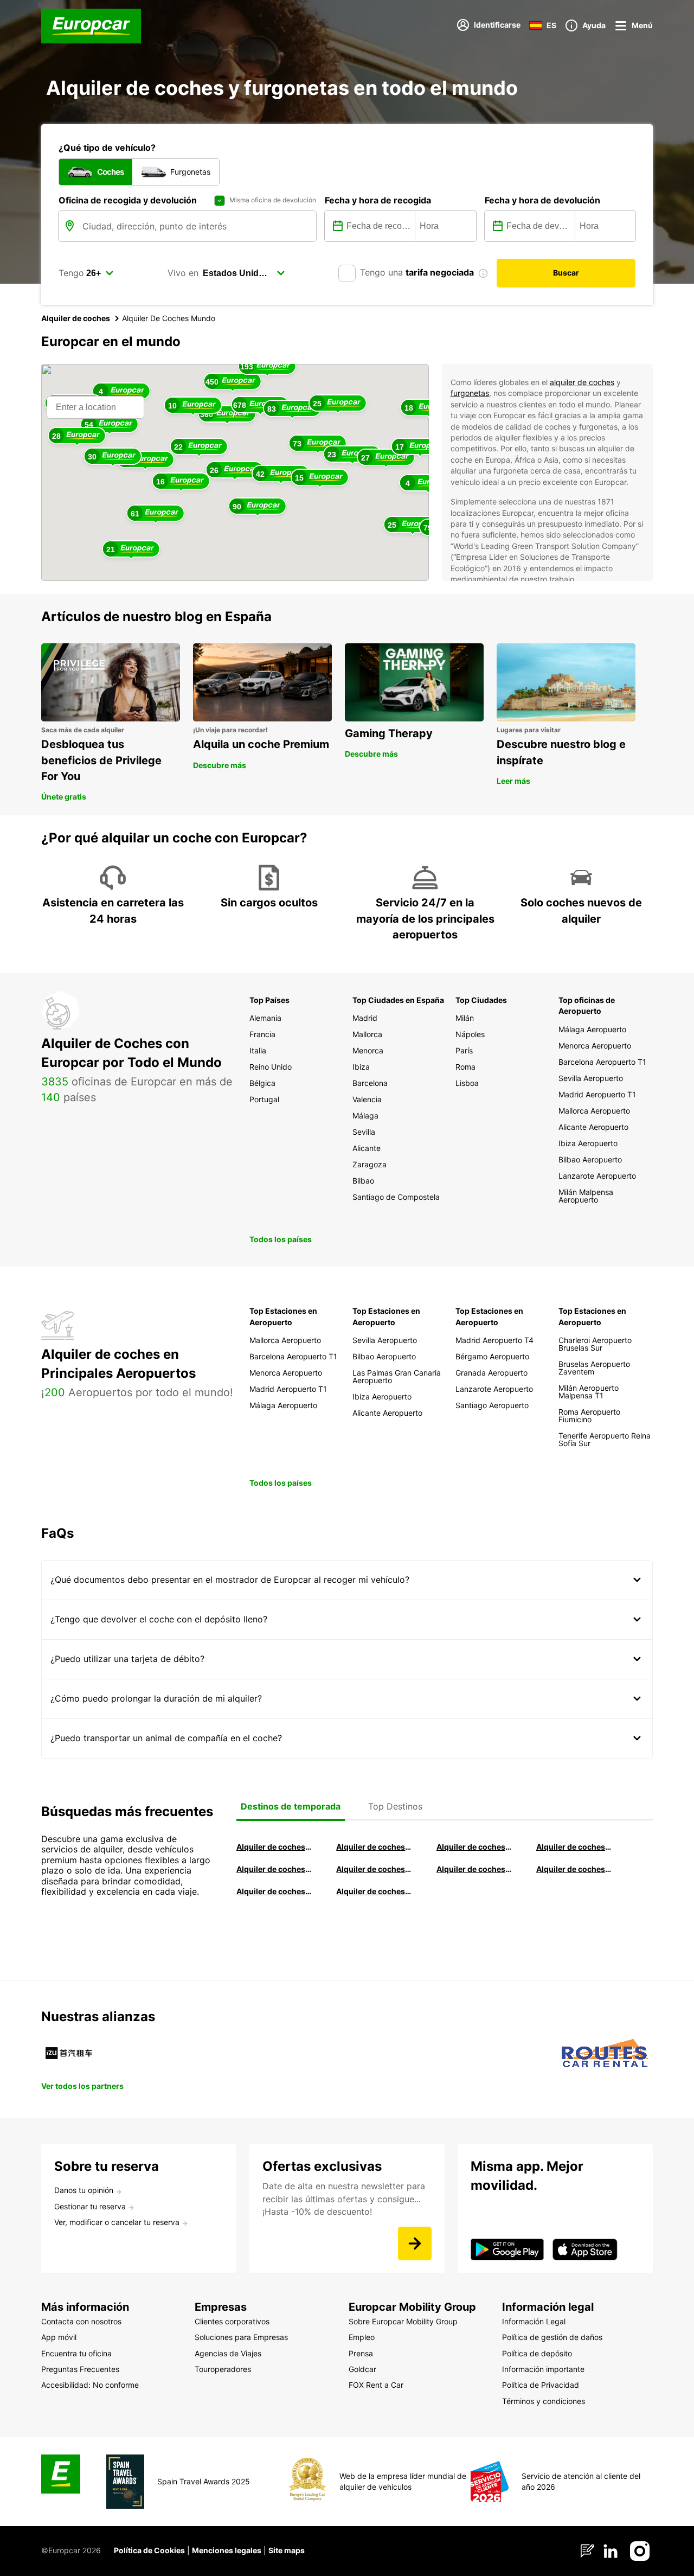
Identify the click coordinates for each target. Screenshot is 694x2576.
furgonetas (470, 393)
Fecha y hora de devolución (542, 200)
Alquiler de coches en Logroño (274, 1847)
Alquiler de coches (76, 318)
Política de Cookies (149, 2550)
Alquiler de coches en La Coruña (374, 1847)
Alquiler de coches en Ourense (474, 1847)
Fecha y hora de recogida (378, 200)
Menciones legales (227, 2550)
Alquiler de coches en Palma (274, 1891)
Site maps (287, 2550)
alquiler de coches (582, 382)
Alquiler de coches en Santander (474, 1869)
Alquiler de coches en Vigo (574, 1869)
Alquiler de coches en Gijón (574, 1847)
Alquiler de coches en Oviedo (374, 1891)
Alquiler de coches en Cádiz (274, 1869)
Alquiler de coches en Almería (374, 1869)
